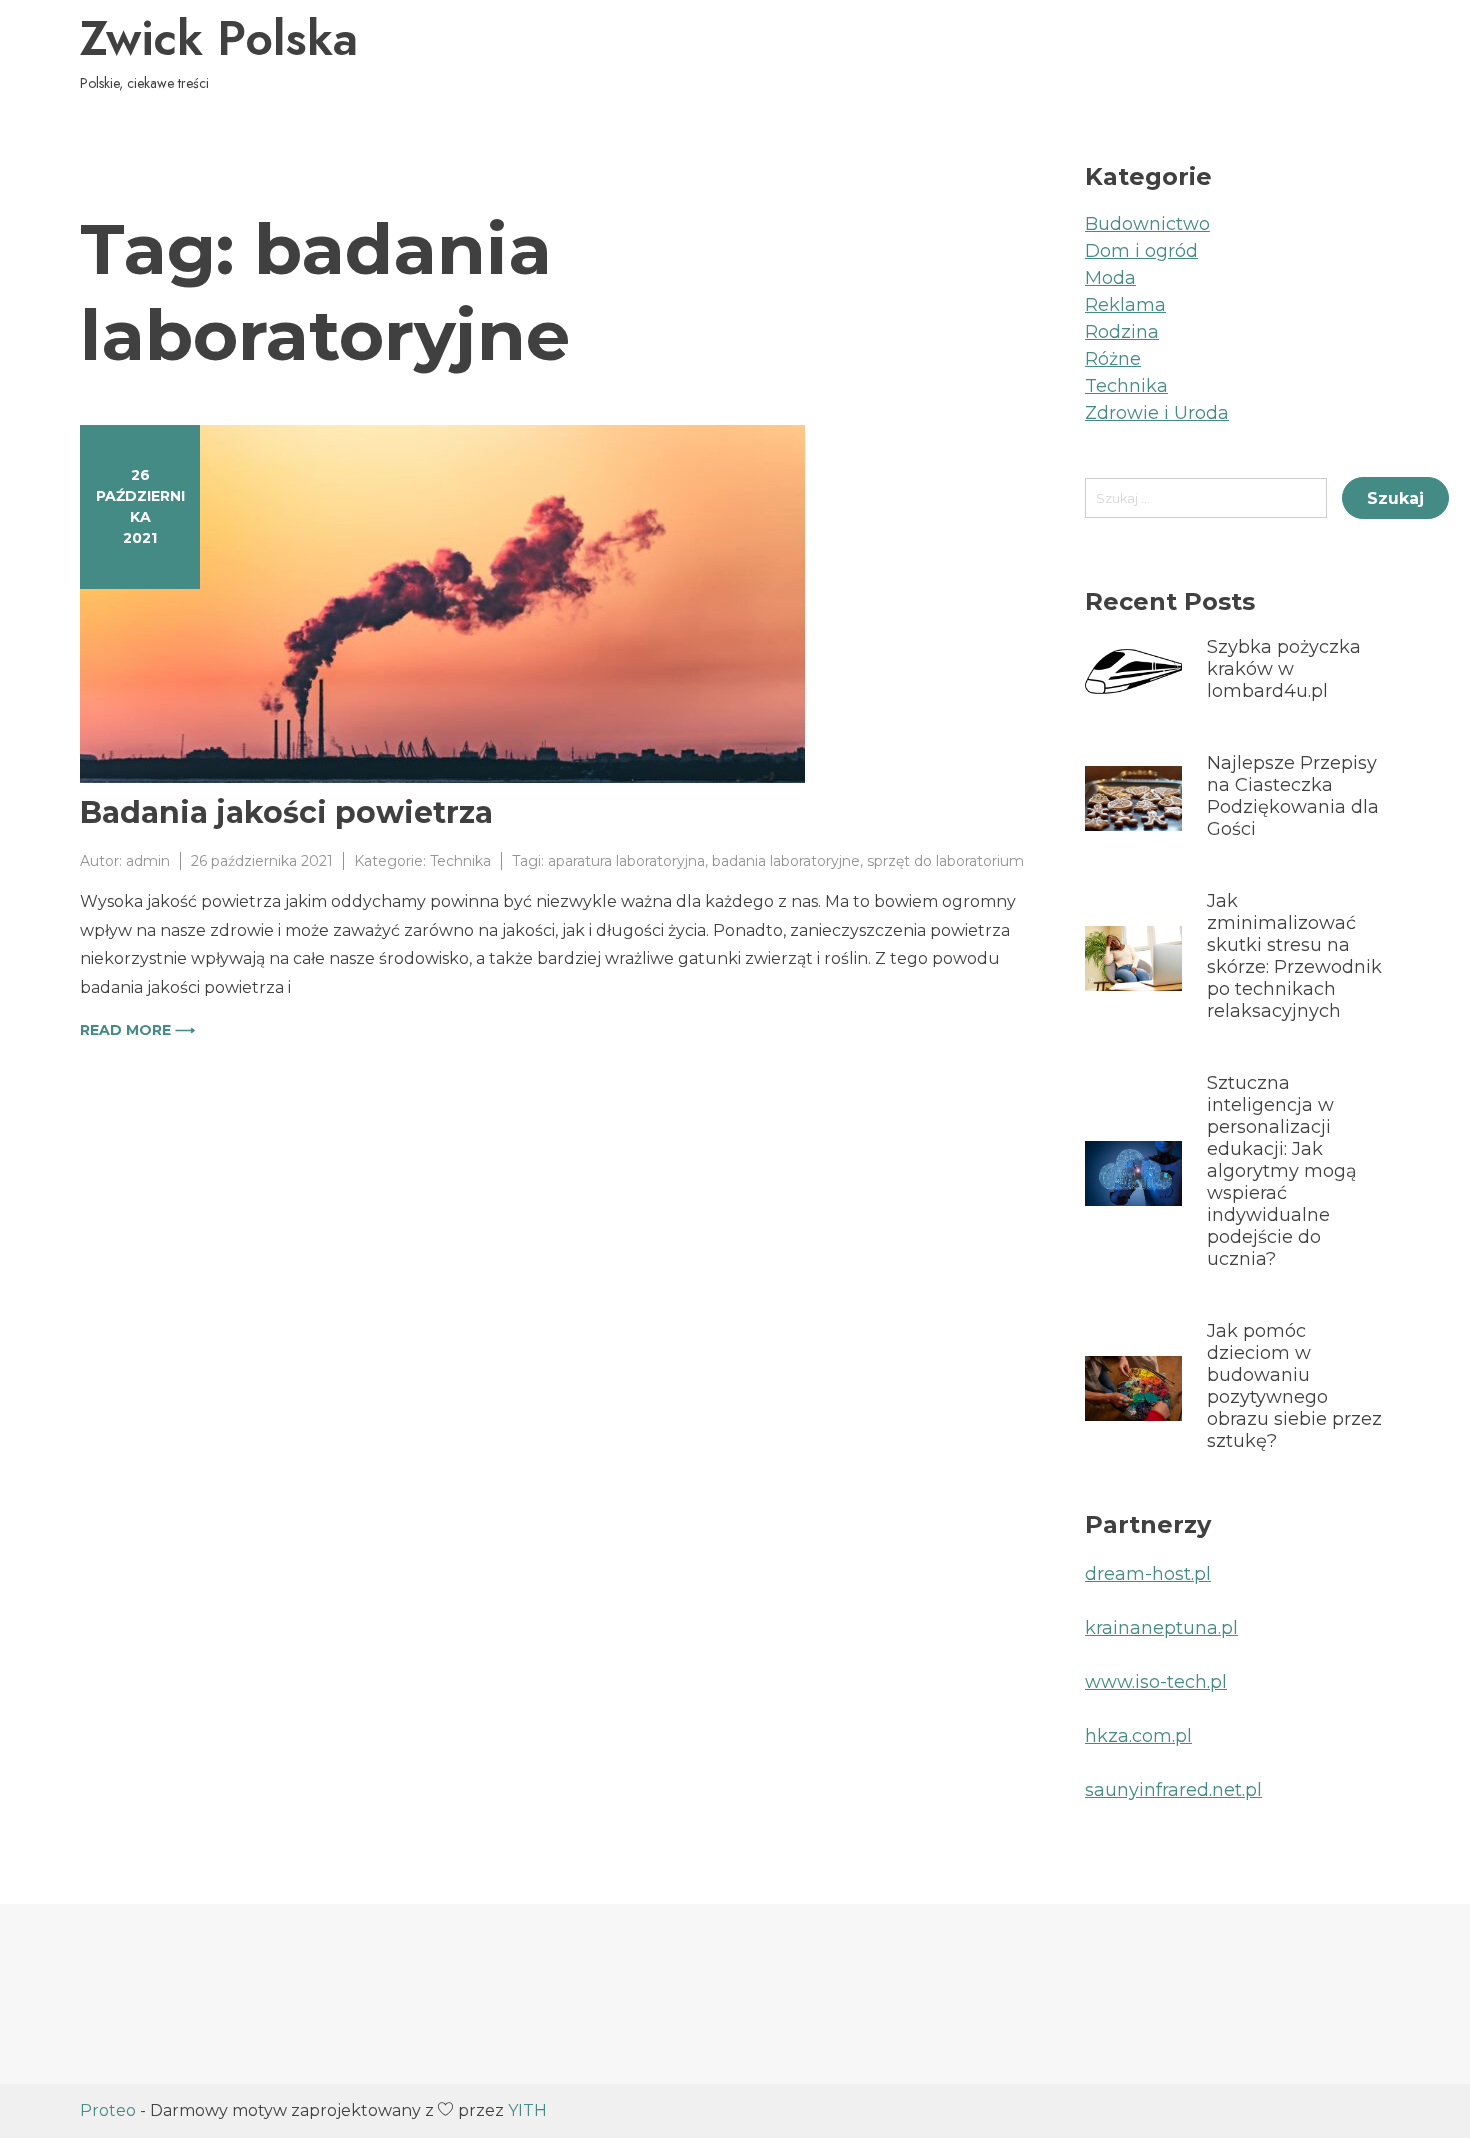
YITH (527, 2110)
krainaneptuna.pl (1161, 1628)
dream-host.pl (1148, 1574)
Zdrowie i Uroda (1157, 413)
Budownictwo (1147, 224)
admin (148, 861)
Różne (1113, 359)
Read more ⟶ (137, 1030)
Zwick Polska (219, 39)
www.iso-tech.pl (1156, 1682)
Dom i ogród (1141, 251)
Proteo (108, 2110)
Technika (460, 861)
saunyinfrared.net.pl (1173, 1790)
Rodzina (1122, 332)
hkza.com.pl (1138, 1736)
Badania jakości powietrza (286, 812)
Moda (1110, 278)
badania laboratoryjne (786, 861)
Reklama (1125, 305)
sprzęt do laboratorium (945, 861)
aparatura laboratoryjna (626, 861)
